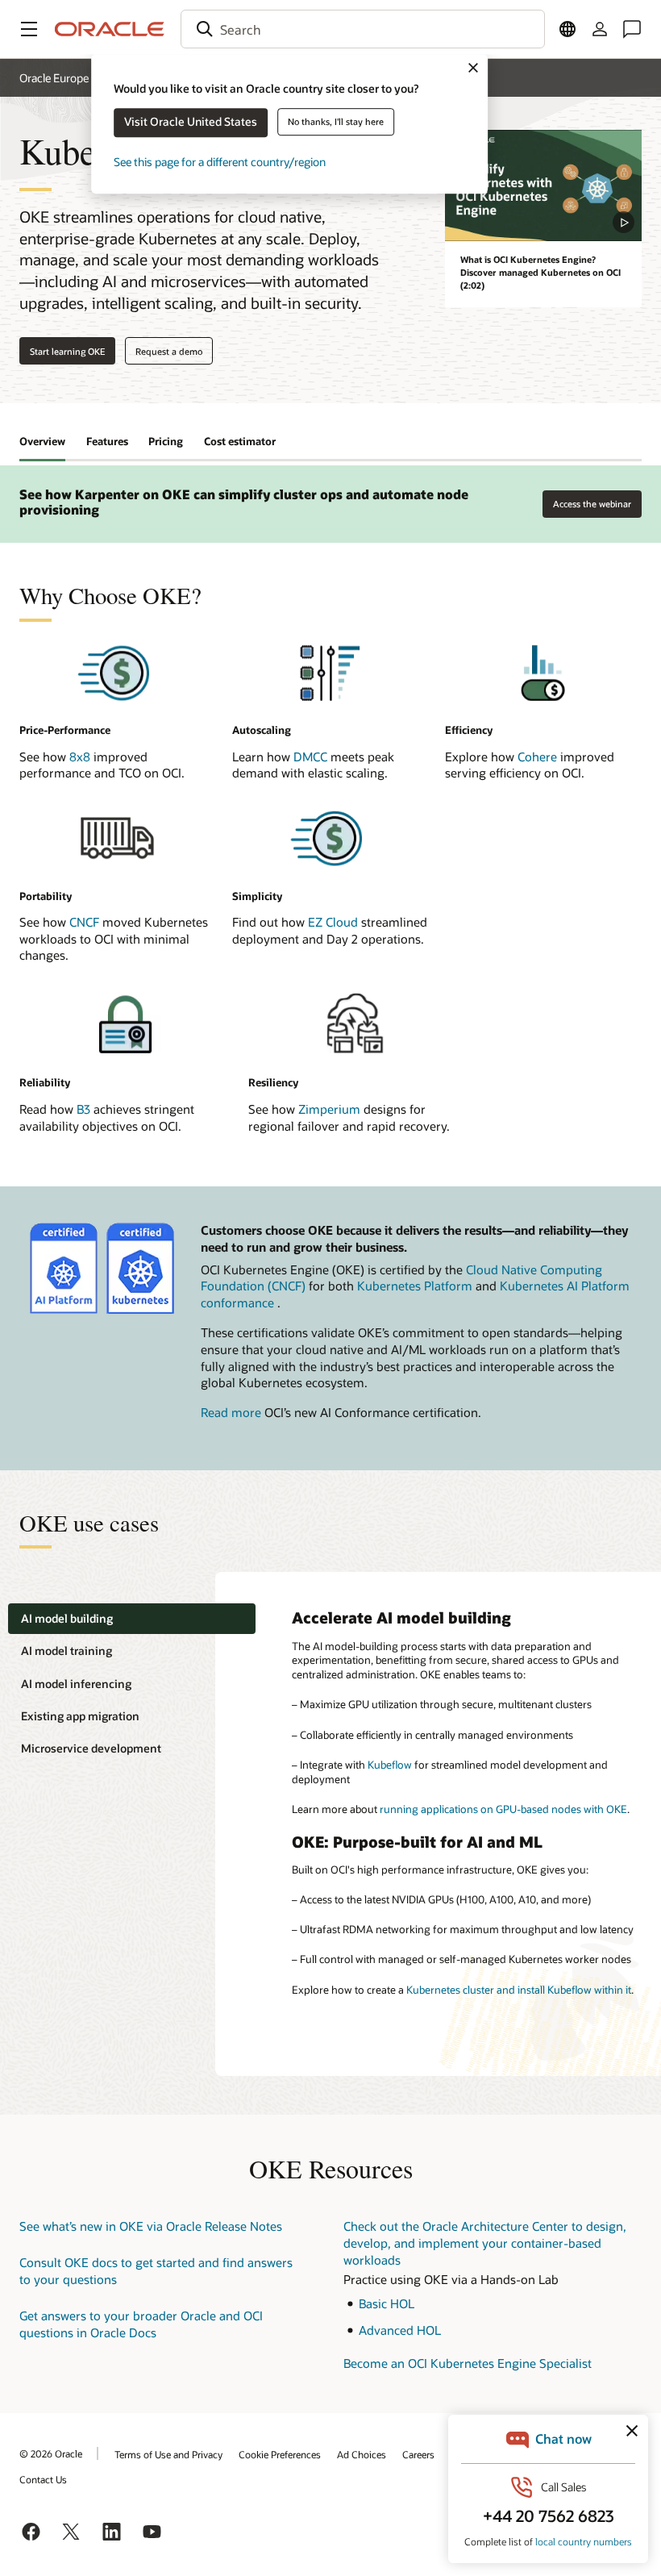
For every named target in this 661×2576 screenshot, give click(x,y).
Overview (42, 441)
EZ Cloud (335, 922)
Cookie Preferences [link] (280, 2454)
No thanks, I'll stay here (336, 121)
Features (107, 441)
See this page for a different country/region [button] (220, 162)
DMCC (310, 757)
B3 (83, 1109)
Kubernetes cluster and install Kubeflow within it (519, 1990)
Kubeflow (390, 1765)
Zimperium (329, 1109)
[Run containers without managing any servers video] (543, 185)
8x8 (80, 757)
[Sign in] (600, 29)
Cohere (537, 757)
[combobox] (363, 29)
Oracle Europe (54, 78)
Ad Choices (362, 2454)
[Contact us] (632, 29)
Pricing (166, 441)
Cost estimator (240, 441)
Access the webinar (592, 500)
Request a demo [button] (169, 351)
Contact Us (43, 2479)
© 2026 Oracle (51, 2453)
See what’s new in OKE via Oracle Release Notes (151, 2226)
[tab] (132, 1619)
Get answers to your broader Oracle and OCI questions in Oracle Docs (141, 2324)
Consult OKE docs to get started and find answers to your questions (156, 2271)
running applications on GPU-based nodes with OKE (503, 1809)
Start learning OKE (67, 351)
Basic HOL (387, 2303)
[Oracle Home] (110, 29)
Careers (418, 2454)
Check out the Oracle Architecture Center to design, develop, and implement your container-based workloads (485, 2243)
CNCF (84, 922)
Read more (231, 1412)
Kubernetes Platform (415, 1286)
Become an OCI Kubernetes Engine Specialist (468, 2363)
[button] (29, 29)
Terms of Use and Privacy (168, 2454)
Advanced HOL (400, 2330)
